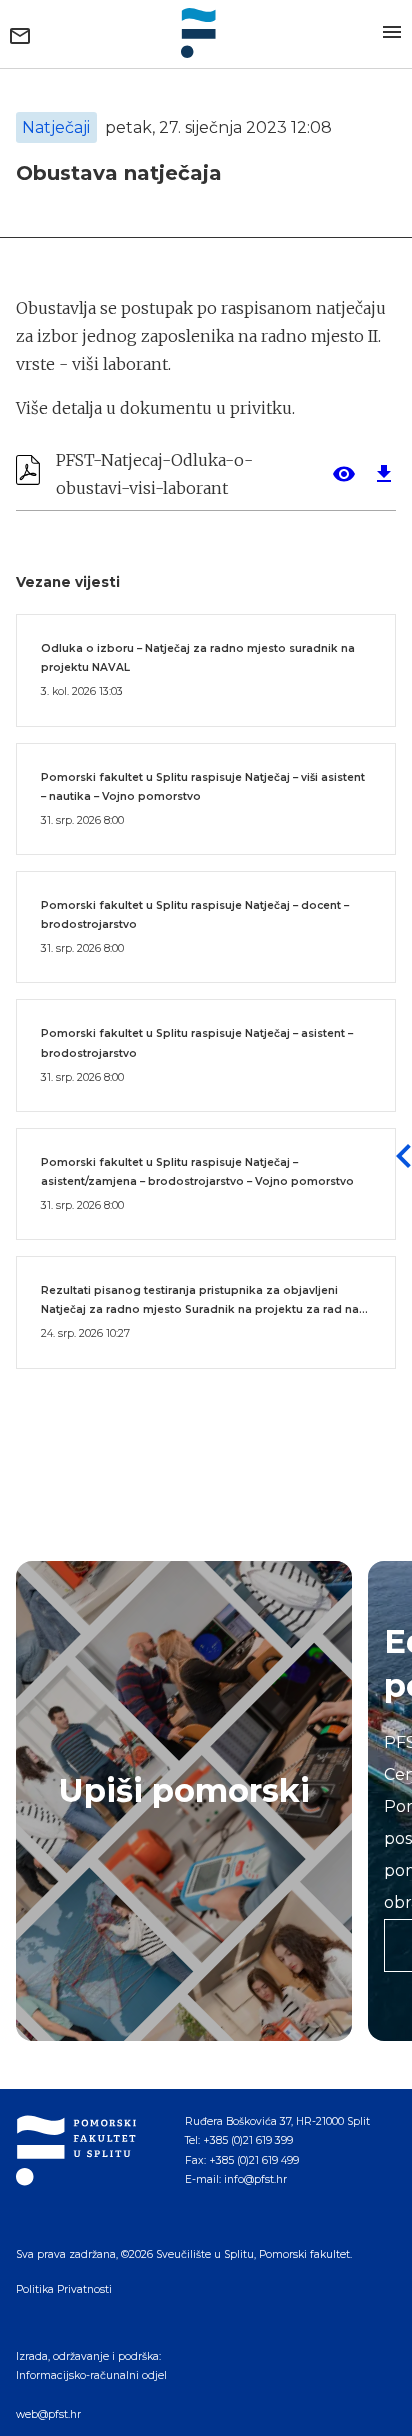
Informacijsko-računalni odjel (91, 2375)
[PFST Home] (206, 33)
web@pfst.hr (48, 2414)
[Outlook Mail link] (20, 36)
